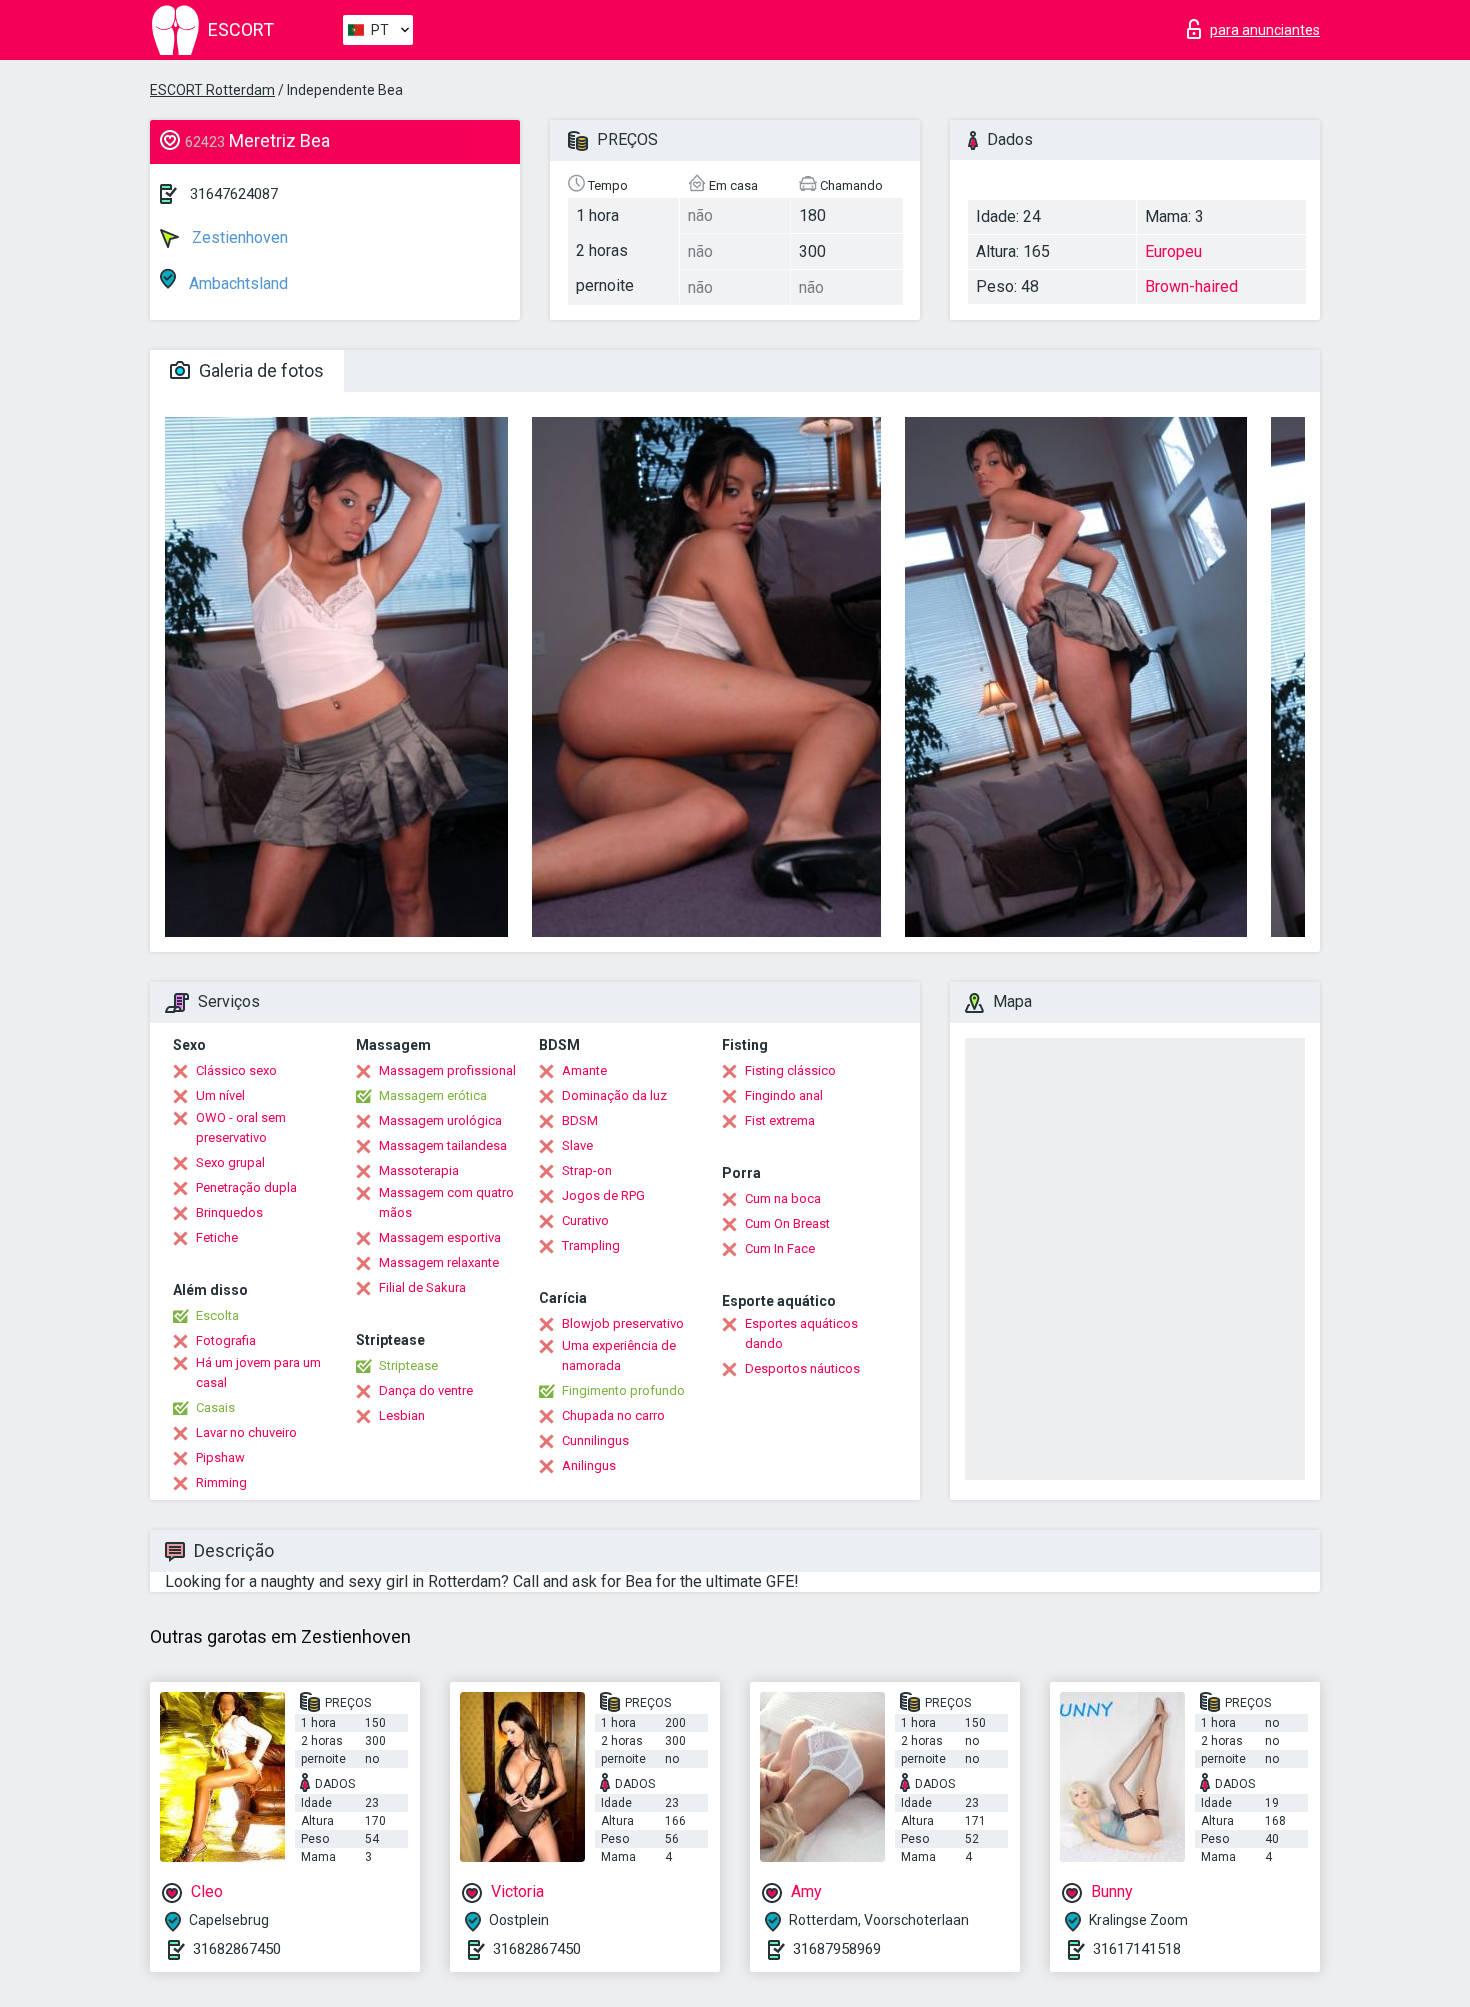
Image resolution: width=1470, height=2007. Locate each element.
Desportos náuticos (802, 1368)
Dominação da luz (614, 1095)
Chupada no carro (613, 1415)
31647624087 (234, 194)
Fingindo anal (784, 1095)
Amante (584, 1070)
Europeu (1173, 251)
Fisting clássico (790, 1070)
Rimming (221, 1482)
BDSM (580, 1120)
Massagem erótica (433, 1095)
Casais (215, 1407)
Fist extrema (780, 1120)
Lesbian (402, 1415)
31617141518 (1137, 1949)
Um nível (220, 1095)
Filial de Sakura (422, 1287)
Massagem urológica (440, 1120)
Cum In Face (780, 1248)
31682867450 (237, 1949)
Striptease (408, 1365)
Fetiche (217, 1237)
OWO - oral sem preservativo (241, 1127)
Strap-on (587, 1170)
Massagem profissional (447, 1070)
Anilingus (589, 1465)
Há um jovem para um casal (258, 1372)
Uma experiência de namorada (619, 1355)
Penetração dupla (246, 1187)
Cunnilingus (595, 1440)
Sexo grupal (230, 1162)
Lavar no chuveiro (246, 1432)
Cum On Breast (787, 1223)
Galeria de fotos (259, 370)
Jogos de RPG (603, 1195)
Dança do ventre (426, 1390)
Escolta (217, 1315)
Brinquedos (229, 1212)
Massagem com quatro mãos (446, 1202)
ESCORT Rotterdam (212, 90)
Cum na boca (783, 1198)
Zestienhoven (238, 237)
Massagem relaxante (439, 1262)
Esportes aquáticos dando (801, 1333)
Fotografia (226, 1340)
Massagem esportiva (440, 1237)
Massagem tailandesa (443, 1145)
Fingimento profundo (623, 1390)
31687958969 (837, 1949)
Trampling (591, 1245)
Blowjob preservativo (623, 1323)
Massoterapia (419, 1170)
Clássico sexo (236, 1070)
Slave (577, 1145)
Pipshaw (220, 1457)
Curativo (585, 1220)
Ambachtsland (236, 283)
